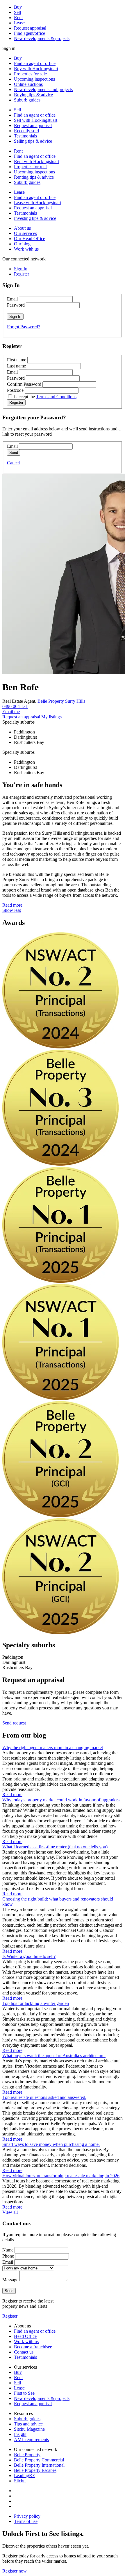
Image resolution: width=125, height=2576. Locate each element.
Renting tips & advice (34, 177)
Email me (11, 712)
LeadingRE (25, 2476)
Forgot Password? (24, 327)
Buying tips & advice (33, 95)
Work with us (26, 249)
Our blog (22, 244)
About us (22, 228)
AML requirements (31, 2440)
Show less (12, 910)
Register (10, 2316)
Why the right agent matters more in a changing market (53, 1748)
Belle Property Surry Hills (61, 701)
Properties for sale (30, 74)
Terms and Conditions (56, 397)
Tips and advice (28, 2424)
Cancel (13, 463)
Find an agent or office (35, 63)
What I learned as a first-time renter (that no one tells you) (55, 1847)
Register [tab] (22, 274)
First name (17, 360)
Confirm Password (24, 384)
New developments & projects (42, 38)
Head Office (25, 2336)
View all (10, 2212)
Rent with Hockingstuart (36, 161)
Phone (8, 2256)
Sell (17, 12)
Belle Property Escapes (35, 2470)
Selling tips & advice (33, 141)
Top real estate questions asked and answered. (44, 2097)
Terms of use (26, 2521)
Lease (19, 23)
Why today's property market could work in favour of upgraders (61, 1800)
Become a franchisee (33, 2347)
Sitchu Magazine (29, 2429)
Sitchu (20, 2481)
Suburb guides (27, 100)
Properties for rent (30, 167)
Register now (15, 2571)
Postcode (15, 390)
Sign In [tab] (21, 269)
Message (10, 2280)
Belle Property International (39, 2465)
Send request (14, 1723)
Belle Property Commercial (39, 2460)
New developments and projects (43, 89)
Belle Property (27, 2455)
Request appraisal (30, 28)
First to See (24, 2393)
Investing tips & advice (35, 218)
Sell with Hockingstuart (36, 120)
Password (16, 305)
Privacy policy (27, 2516)
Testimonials (25, 136)
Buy (18, 7)
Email (12, 299)
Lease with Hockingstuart (37, 203)
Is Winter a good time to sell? (29, 1956)
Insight (20, 2434)
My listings (51, 717)
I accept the (45, 397)
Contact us (24, 2352)
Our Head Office (30, 239)
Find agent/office (30, 33)
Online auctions (28, 84)
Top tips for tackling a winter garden (36, 2003)
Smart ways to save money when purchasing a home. (51, 2144)
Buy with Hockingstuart (36, 69)
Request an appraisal (33, 125)
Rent (18, 18)
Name (8, 2250)
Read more (12, 905)
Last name (16, 366)
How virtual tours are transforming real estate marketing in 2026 (61, 2176)
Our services (25, 233)
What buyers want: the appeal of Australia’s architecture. (54, 2056)
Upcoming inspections (34, 79)
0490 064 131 (15, 706)
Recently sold (26, 131)
